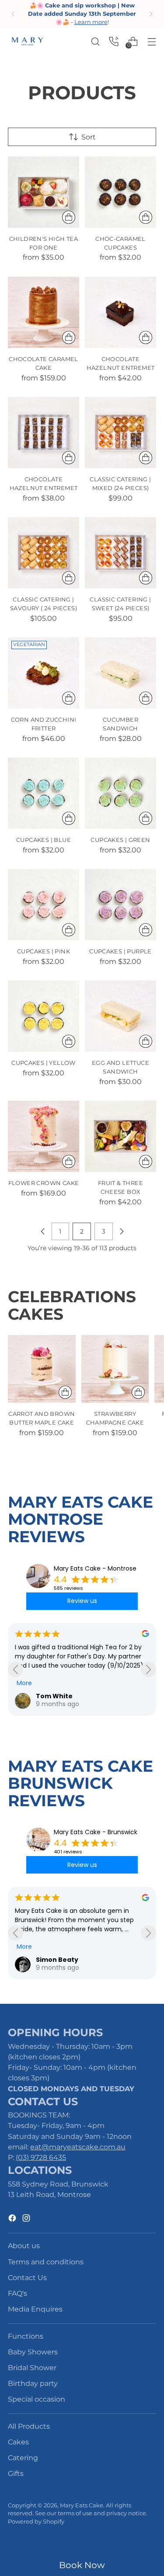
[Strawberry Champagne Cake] (115, 1369)
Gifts (16, 2473)
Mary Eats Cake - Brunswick (96, 1832)
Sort (89, 137)
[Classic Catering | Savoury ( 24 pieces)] (44, 553)
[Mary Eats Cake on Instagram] (27, 2219)
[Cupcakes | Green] (120, 793)
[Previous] (13, 14)
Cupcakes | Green (120, 840)
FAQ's (17, 2293)
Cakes (18, 2442)
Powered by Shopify (36, 2522)
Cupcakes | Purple (120, 951)
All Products (29, 2426)
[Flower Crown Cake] (44, 1136)
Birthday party (33, 2383)
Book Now (82, 2565)
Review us (82, 1601)
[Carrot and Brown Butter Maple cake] (42, 1369)
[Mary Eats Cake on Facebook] (13, 2219)
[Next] (151, 14)
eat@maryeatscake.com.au (78, 2147)
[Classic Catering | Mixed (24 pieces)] (120, 433)
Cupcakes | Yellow (44, 1063)
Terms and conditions (46, 2262)
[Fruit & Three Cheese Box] (120, 1136)
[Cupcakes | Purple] (120, 905)
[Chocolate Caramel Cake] (44, 312)
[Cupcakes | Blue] (44, 793)
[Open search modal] (95, 41)
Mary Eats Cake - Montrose (95, 1568)
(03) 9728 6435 (41, 2157)
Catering (23, 2458)
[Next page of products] (122, 1231)
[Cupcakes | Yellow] (44, 1016)
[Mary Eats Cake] (28, 41)
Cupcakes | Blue (44, 840)
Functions (26, 2336)
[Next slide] (148, 1669)
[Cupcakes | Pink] (44, 905)
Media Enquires (35, 2309)
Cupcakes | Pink (44, 951)
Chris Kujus (57, 1696)
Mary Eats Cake (82, 2505)
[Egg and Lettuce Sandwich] (120, 1016)
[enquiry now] (114, 41)
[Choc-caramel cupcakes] (120, 192)
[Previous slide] (16, 1669)
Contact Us (27, 2277)
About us (24, 2246)
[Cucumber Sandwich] (120, 673)
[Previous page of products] (43, 1231)
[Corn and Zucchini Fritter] (44, 673)
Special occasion (37, 2399)
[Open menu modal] (152, 41)
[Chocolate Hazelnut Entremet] (120, 312)
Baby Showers (33, 2352)
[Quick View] (69, 217)
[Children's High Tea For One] (44, 192)
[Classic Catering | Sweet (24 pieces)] (120, 553)
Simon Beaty (57, 1960)
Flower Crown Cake (44, 1183)
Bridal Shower (32, 2367)
